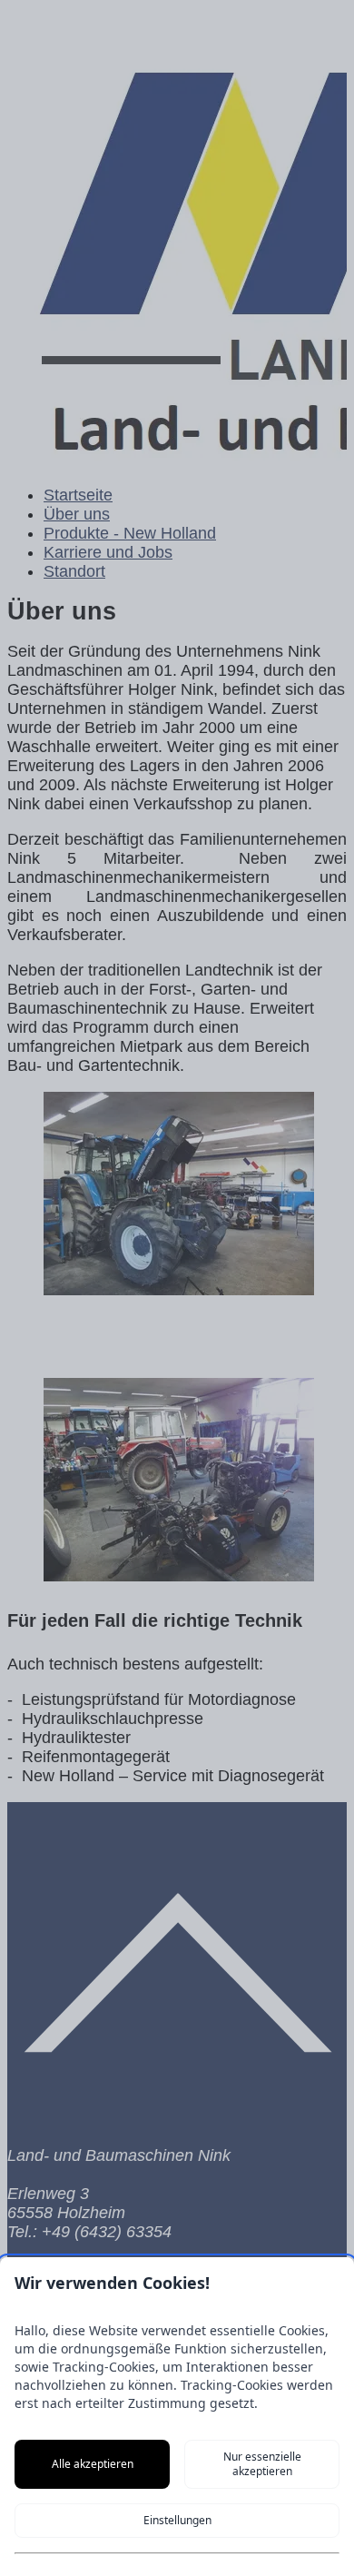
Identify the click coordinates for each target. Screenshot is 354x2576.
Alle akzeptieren (93, 2464)
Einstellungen (177, 2520)
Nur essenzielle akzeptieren (262, 2464)
